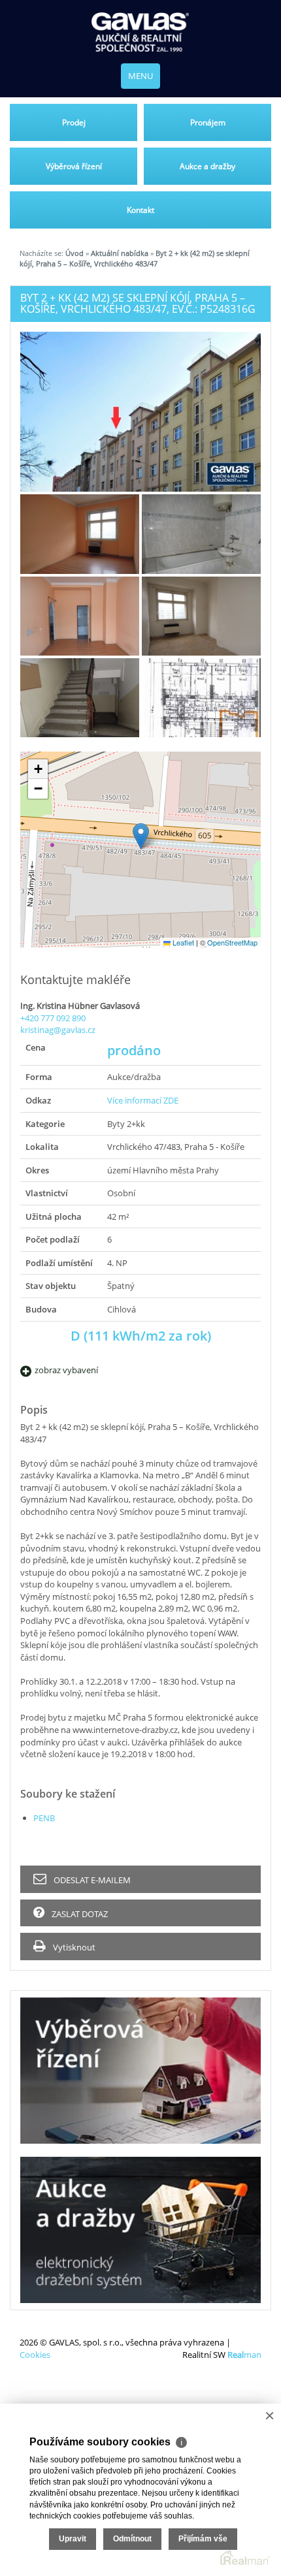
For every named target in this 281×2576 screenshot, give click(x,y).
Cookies (35, 2355)
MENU (140, 76)
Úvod (74, 253)
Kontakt (140, 210)
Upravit (73, 2539)
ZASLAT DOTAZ (79, 1914)
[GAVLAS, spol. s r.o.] (140, 32)
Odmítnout (132, 2539)
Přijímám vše (203, 2539)
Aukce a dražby (207, 166)
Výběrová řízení (74, 166)
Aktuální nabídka (120, 253)
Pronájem (208, 122)
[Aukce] (140, 2230)
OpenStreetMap (232, 942)
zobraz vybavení (66, 1370)
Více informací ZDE (143, 1100)
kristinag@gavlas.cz (58, 1030)
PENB (44, 1818)
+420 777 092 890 (53, 1018)
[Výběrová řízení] (140, 2071)
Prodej (74, 122)
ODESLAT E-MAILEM (91, 1880)
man (244, 2355)
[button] (141, 836)
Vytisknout (73, 1947)
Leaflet (182, 942)
